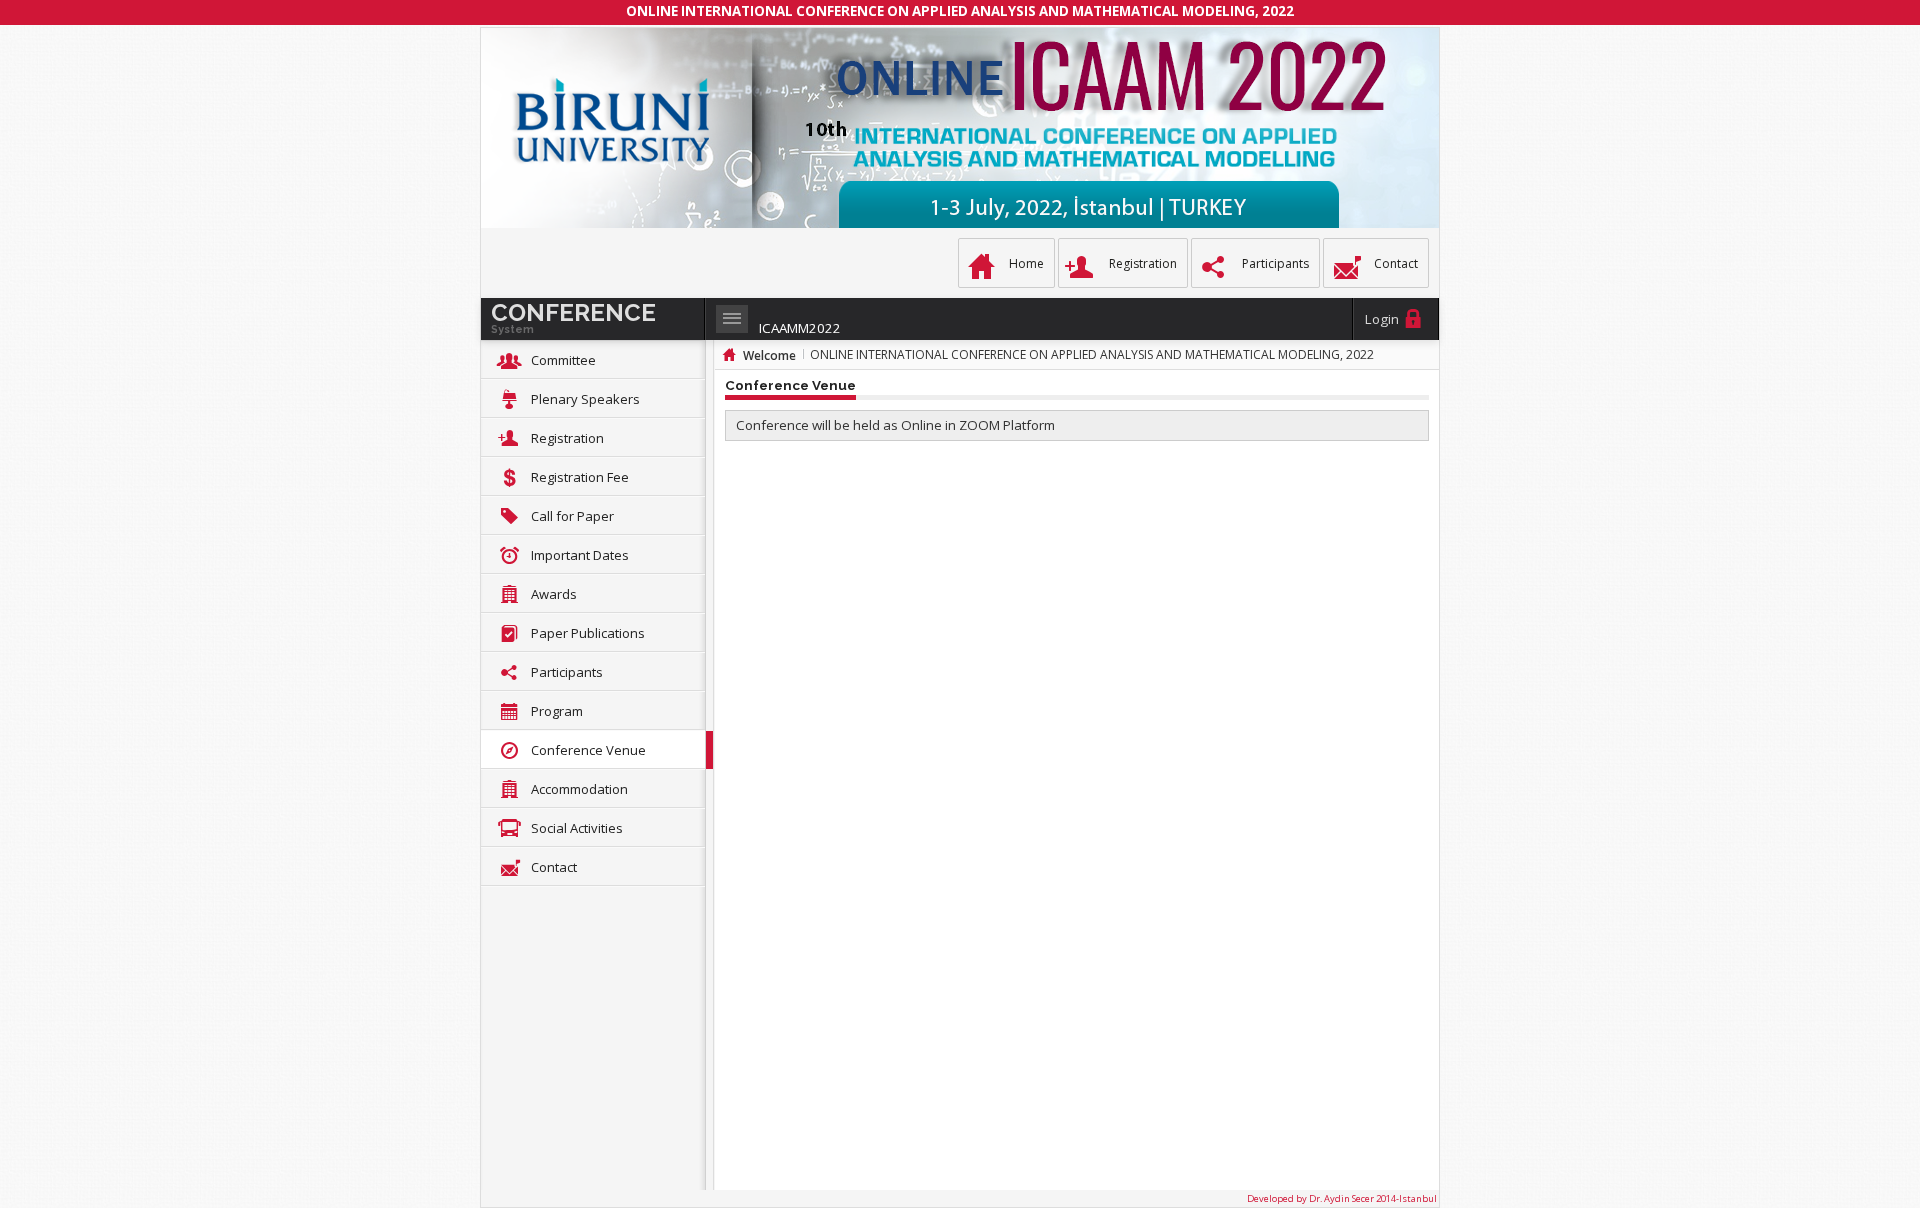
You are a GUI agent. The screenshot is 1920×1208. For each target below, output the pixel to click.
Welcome (769, 355)
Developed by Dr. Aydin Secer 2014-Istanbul (1342, 1198)
